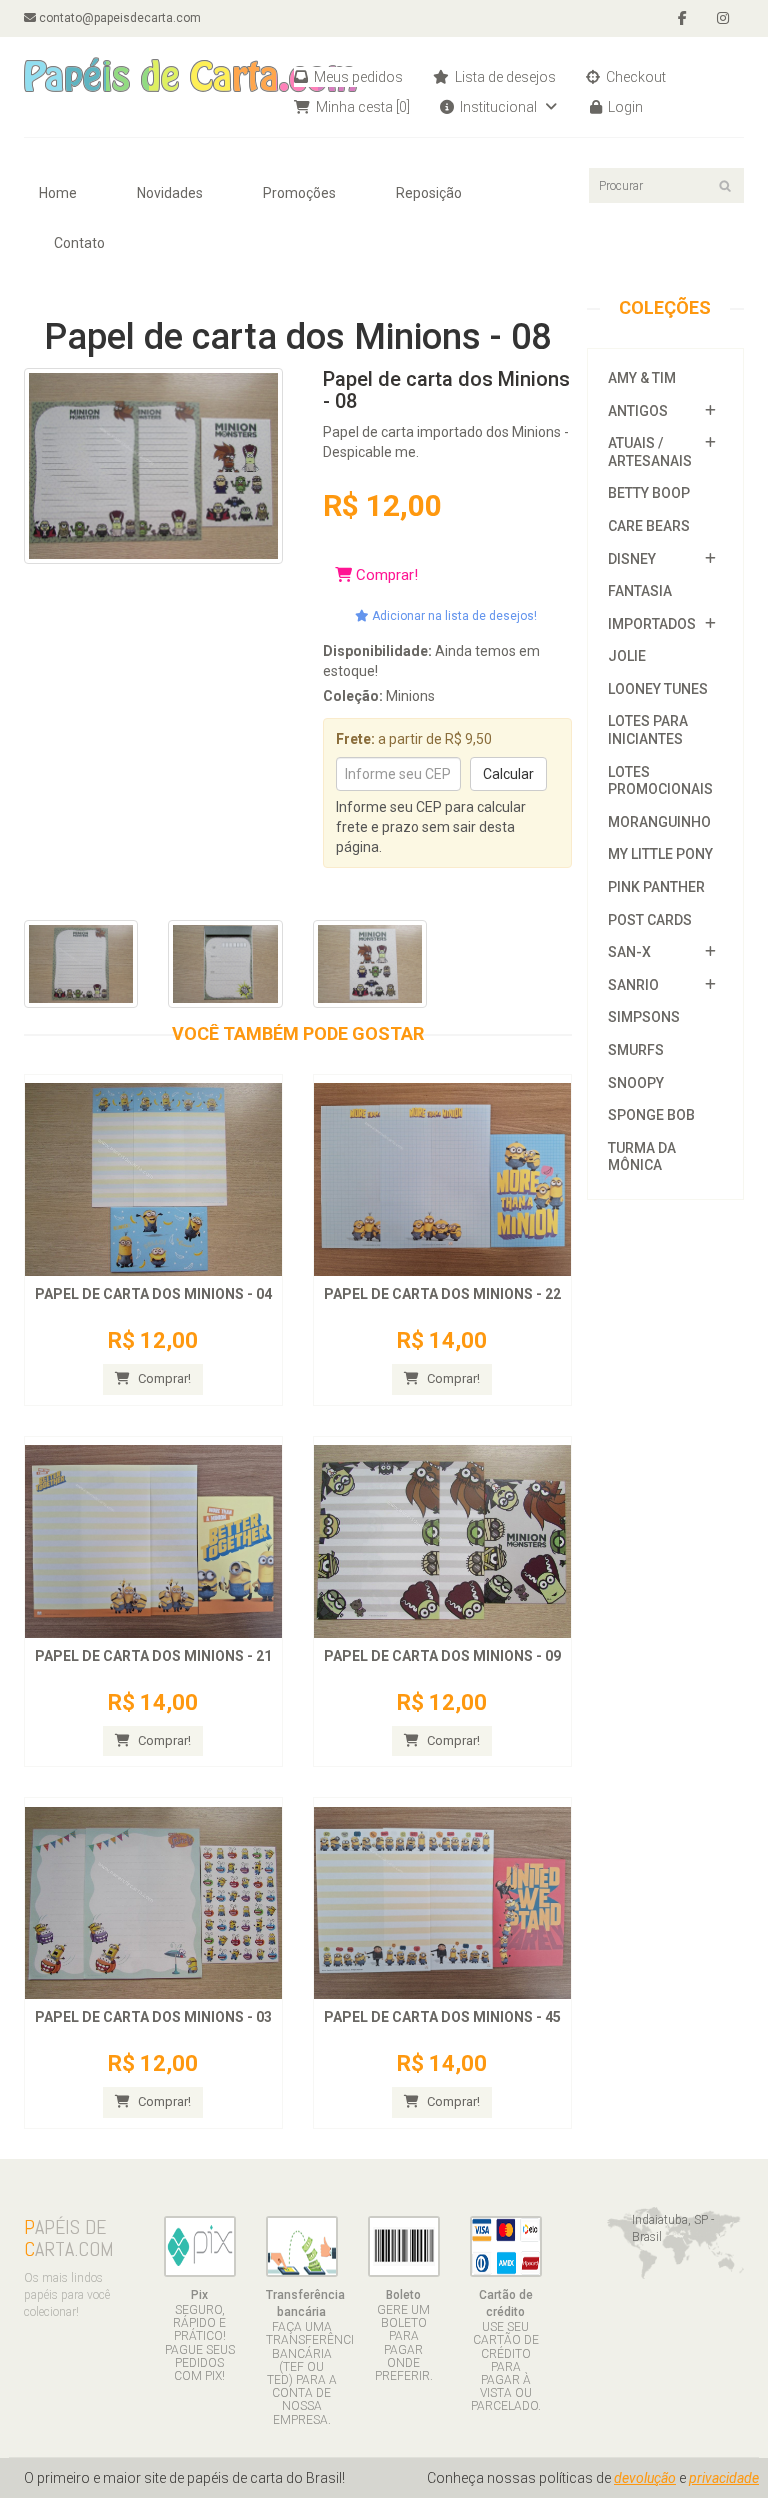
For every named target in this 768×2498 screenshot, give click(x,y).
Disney (632, 559)
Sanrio (633, 985)
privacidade (724, 2478)
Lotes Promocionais (660, 781)
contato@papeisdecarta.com (118, 18)
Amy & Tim (642, 378)
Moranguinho (659, 822)
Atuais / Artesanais (650, 452)
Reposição (429, 193)
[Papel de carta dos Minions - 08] (153, 465)
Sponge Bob (651, 1115)
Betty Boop (649, 493)
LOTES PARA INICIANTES (648, 730)
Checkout (634, 77)
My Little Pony (660, 854)
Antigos (638, 411)
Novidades (170, 193)
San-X (629, 952)
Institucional (498, 107)
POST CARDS (650, 920)
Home (58, 193)
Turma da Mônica (642, 1157)
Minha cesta (361, 107)
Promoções (299, 193)
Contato (79, 243)
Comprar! (385, 575)
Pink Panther (656, 887)
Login (624, 107)
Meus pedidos (357, 77)
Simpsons (644, 1017)
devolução (645, 2478)
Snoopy (636, 1083)
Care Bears (649, 526)
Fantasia (640, 591)
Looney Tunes (658, 689)
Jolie (627, 656)
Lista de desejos (504, 77)
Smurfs (636, 1050)
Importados (652, 624)
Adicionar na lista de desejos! (453, 616)
